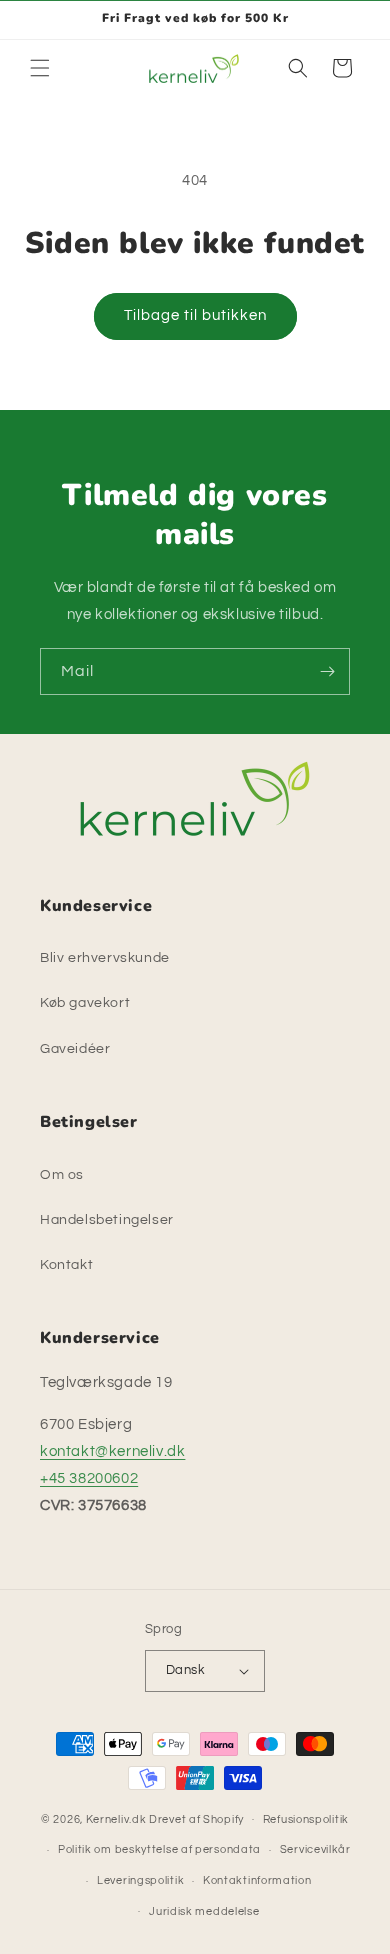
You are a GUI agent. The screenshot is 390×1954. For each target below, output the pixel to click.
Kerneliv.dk (116, 1818)
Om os (62, 1175)
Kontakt (66, 1265)
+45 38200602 (89, 1478)
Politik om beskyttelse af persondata (159, 1849)
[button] (40, 68)
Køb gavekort (85, 1003)
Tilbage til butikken (195, 315)
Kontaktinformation (257, 1880)
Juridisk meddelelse (204, 1911)
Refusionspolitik (306, 1819)
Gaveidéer (75, 1049)
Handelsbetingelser (107, 1220)
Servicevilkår (315, 1849)
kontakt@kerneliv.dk (112, 1451)
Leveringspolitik (140, 1880)
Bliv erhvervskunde (105, 958)
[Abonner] (327, 671)
